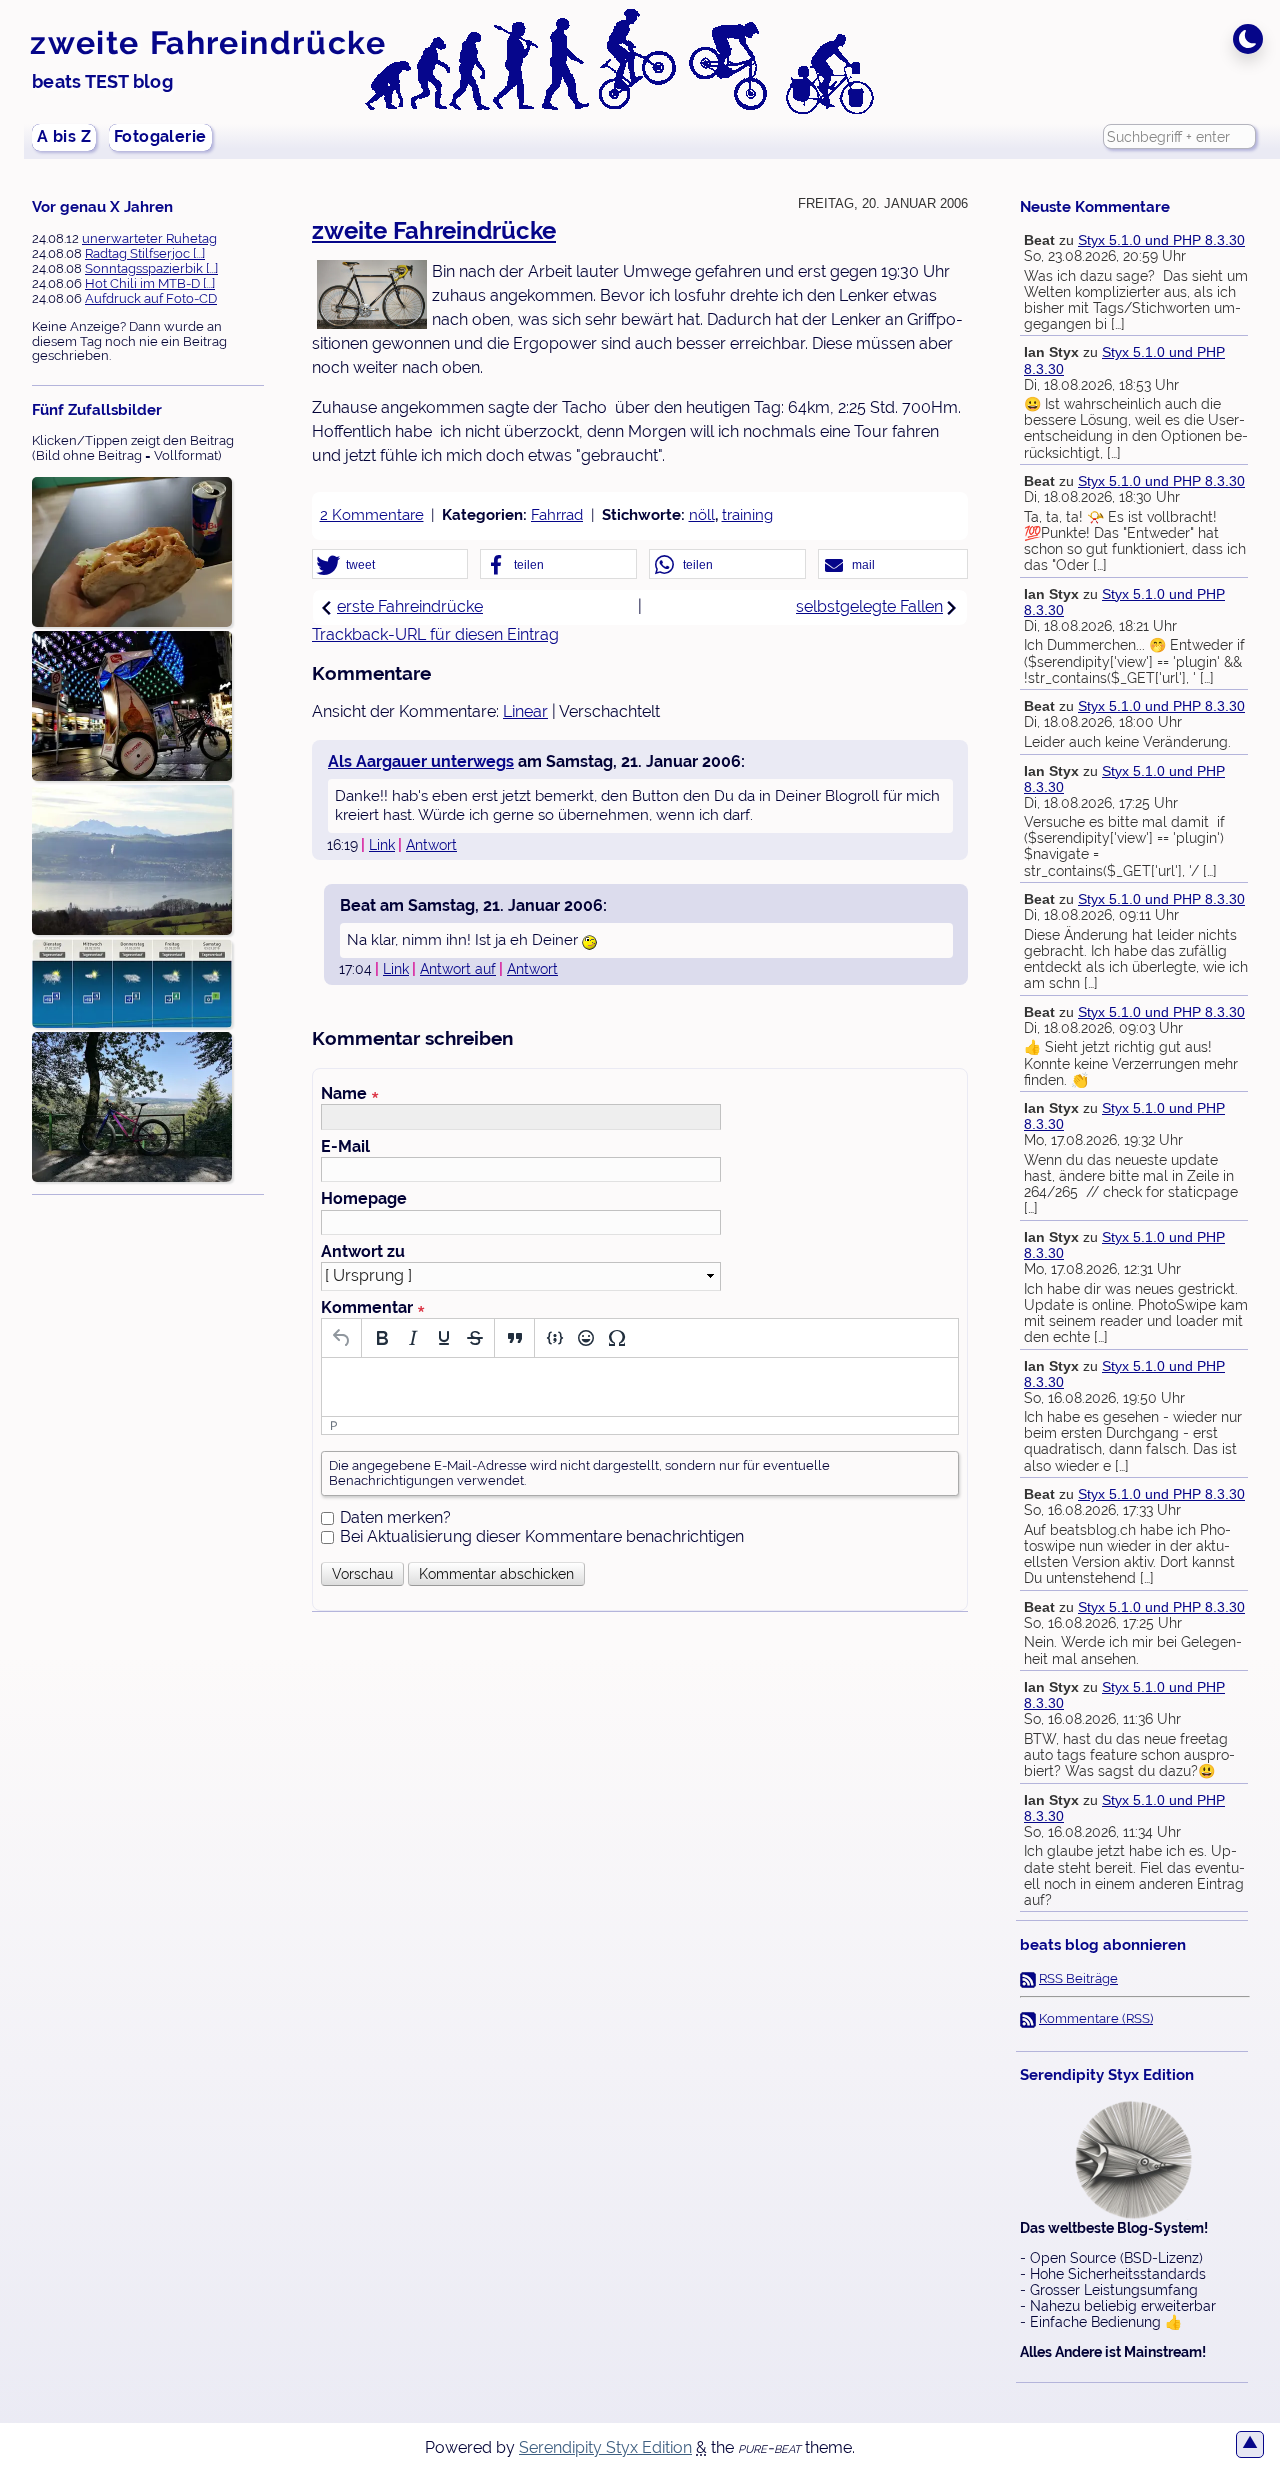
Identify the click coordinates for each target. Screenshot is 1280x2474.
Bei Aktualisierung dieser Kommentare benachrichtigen (542, 1536)
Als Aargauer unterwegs (421, 761)
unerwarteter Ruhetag (149, 238)
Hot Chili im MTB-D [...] (150, 283)
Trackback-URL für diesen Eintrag (435, 634)
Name (350, 1094)
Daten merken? (395, 1517)
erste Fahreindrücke (410, 606)
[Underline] (443, 1338)
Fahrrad (557, 515)
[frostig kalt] (132, 984)
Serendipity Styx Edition (605, 2447)
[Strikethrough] (474, 1338)
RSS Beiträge (1078, 1978)
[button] (390, 565)
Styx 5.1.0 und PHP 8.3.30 (1161, 240)
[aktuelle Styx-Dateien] (132, 706)
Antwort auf (458, 969)
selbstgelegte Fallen (869, 606)
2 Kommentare (372, 515)
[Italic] (412, 1338)
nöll (702, 515)
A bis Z (64, 136)
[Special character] (616, 1338)
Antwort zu (363, 1252)
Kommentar (373, 1308)
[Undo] (341, 1338)
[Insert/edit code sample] (554, 1338)
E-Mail (345, 1147)
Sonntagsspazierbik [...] (151, 268)
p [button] (334, 1425)
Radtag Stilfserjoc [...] (145, 253)
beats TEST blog (102, 81)
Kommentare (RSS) (1096, 2018)
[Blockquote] (514, 1338)
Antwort (431, 845)
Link (382, 845)
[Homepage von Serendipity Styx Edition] (1134, 2160)
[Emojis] (585, 1338)
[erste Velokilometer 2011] (132, 860)
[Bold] (381, 1338)
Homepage (364, 1199)
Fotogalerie (160, 136)
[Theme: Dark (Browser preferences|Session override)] (1248, 39)
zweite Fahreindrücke (208, 42)
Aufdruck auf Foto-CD (151, 298)
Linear (525, 711)
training (747, 515)
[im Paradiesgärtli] (132, 1108)
